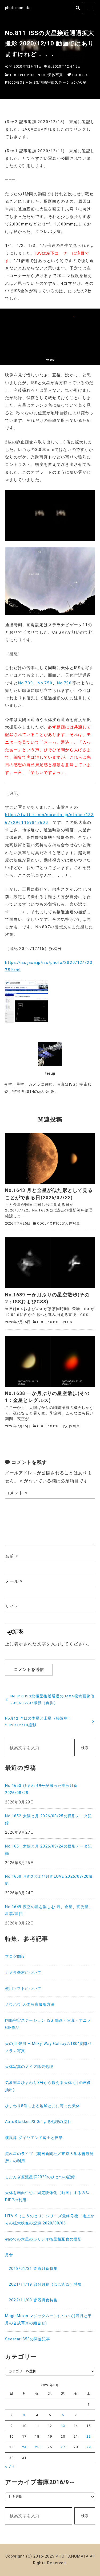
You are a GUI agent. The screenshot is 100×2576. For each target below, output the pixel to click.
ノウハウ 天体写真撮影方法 (30, 2004)
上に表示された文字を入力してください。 (48, 1644)
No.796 (64, 683)
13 (63, 2426)
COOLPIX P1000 (24, 75)
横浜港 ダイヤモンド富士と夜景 (34, 2138)
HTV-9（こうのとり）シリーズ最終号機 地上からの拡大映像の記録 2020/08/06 (50, 2220)
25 (37, 2447)
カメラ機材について (23, 1973)
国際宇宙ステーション (59, 82)
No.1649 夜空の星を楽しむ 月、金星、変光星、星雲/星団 (49, 1911)
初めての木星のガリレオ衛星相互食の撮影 (43, 2239)
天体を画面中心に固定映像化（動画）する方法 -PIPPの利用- (49, 2196)
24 (24, 2447)
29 (89, 2447)
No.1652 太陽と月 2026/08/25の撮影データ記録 (49, 1820)
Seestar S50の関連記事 (28, 2339)
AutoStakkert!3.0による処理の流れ (38, 2122)
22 (89, 2436)
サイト (12, 1606)
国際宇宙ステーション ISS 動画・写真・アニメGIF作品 (48, 2024)
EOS (43, 75)
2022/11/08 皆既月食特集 (33, 2300)
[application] (50, 337)
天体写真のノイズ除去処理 (29, 2067)
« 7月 (10, 2467)
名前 (12, 1556)
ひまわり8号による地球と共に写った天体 (43, 2106)
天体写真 (55, 75)
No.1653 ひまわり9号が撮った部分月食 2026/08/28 (41, 1789)
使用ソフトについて (23, 1989)
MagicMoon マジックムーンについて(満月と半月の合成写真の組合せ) (48, 2320)
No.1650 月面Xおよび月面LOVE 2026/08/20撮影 (49, 1880)
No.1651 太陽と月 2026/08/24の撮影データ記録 (49, 1850)
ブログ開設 (15, 1957)
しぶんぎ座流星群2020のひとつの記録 (40, 2177)
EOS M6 (24, 82)
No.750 (45, 683)
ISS (35, 82)
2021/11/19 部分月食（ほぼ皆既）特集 (45, 2284)
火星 (83, 82)
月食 (9, 2255)
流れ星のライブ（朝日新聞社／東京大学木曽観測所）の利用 (49, 2157)
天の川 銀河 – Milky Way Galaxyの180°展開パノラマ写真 (48, 2047)
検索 (85, 1748)
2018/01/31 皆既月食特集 (33, 2269)
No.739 (25, 683)
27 (63, 2447)
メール (14, 1581)
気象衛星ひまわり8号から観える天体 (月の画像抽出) (48, 2086)
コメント (16, 1493)
